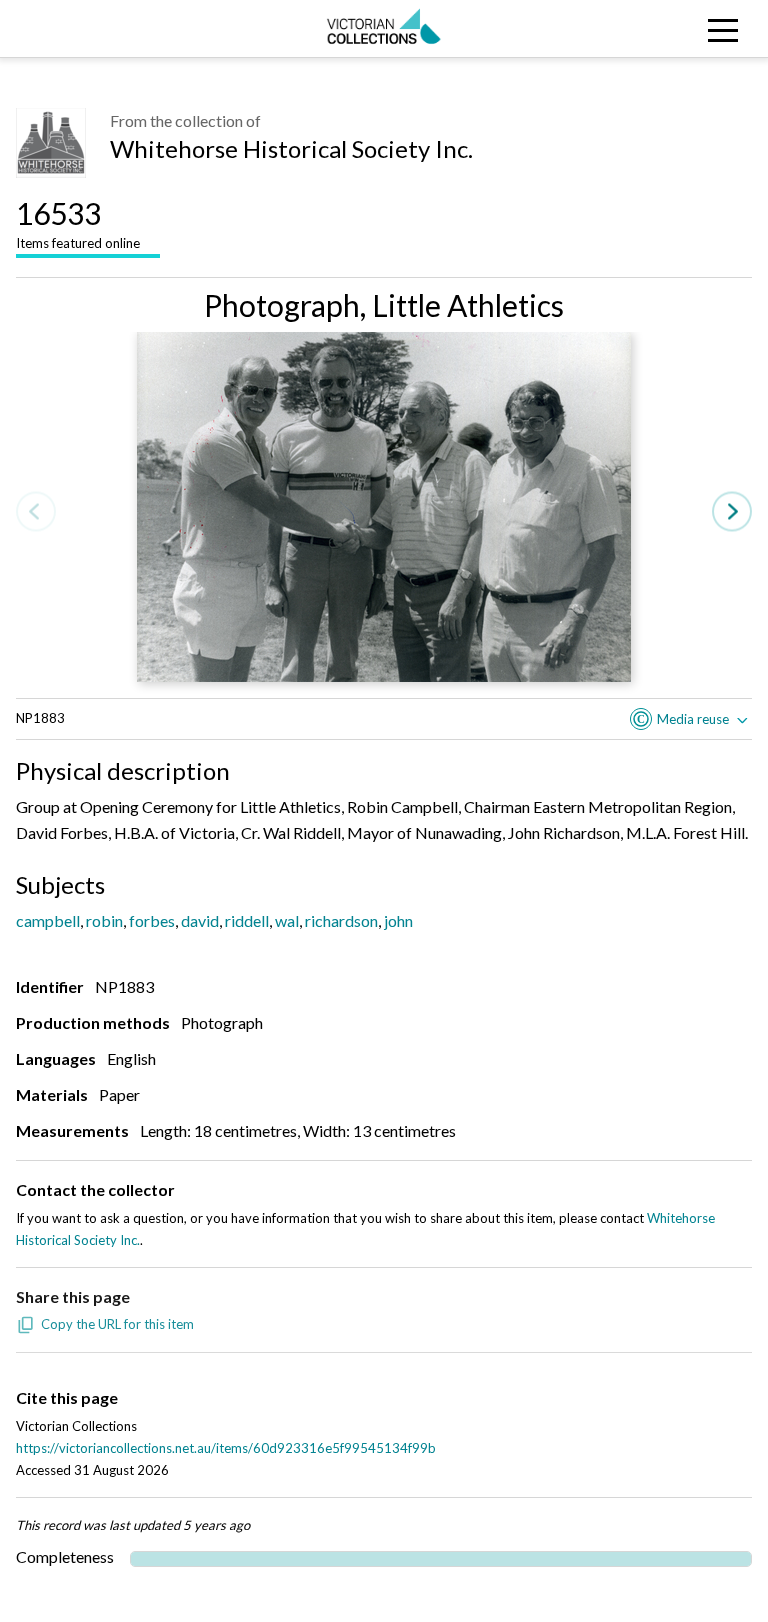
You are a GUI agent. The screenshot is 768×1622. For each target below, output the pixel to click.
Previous (36, 512)
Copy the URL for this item (117, 1324)
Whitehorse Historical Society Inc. (291, 148)
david (200, 920)
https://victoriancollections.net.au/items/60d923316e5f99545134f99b (226, 1448)
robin (104, 920)
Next (732, 512)
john (398, 920)
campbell (48, 920)
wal (287, 920)
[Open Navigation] (672, 28)
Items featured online (78, 223)
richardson (341, 920)
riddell (247, 920)
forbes (152, 920)
